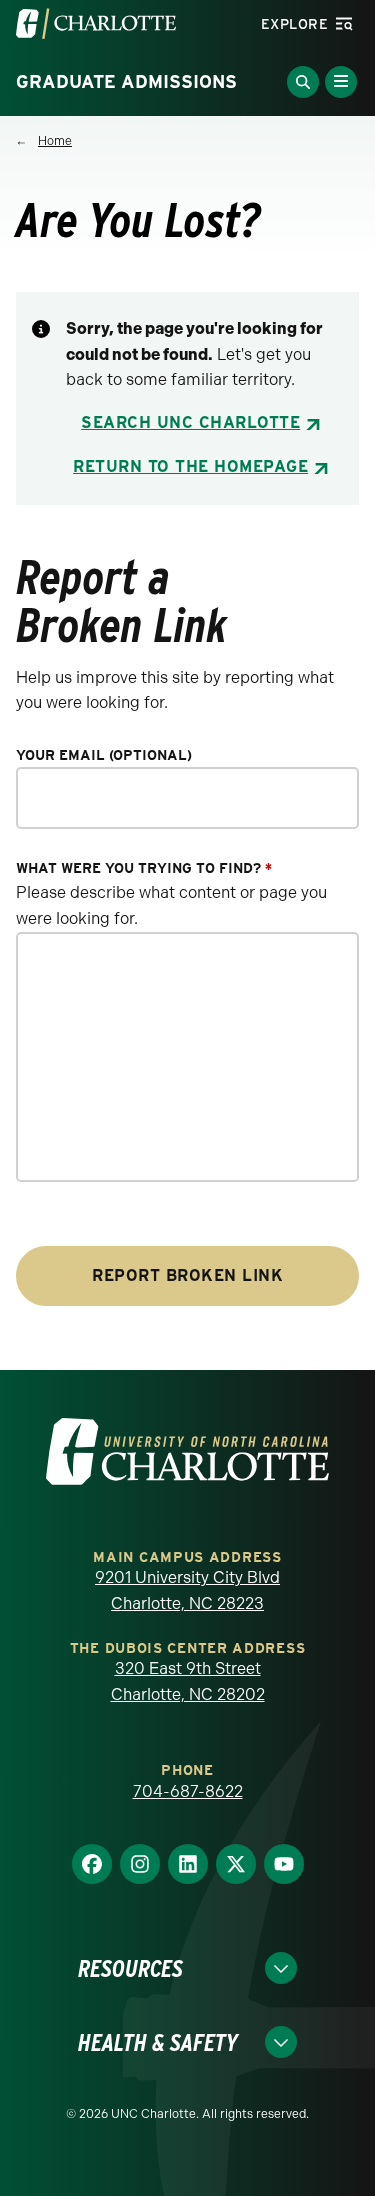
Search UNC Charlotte (190, 422)
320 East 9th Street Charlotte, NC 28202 (188, 1681)
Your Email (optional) (104, 755)
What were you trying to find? (144, 868)
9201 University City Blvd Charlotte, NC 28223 (187, 1590)
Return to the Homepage (190, 466)
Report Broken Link (187, 1275)
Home (55, 141)
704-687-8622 (188, 1791)
